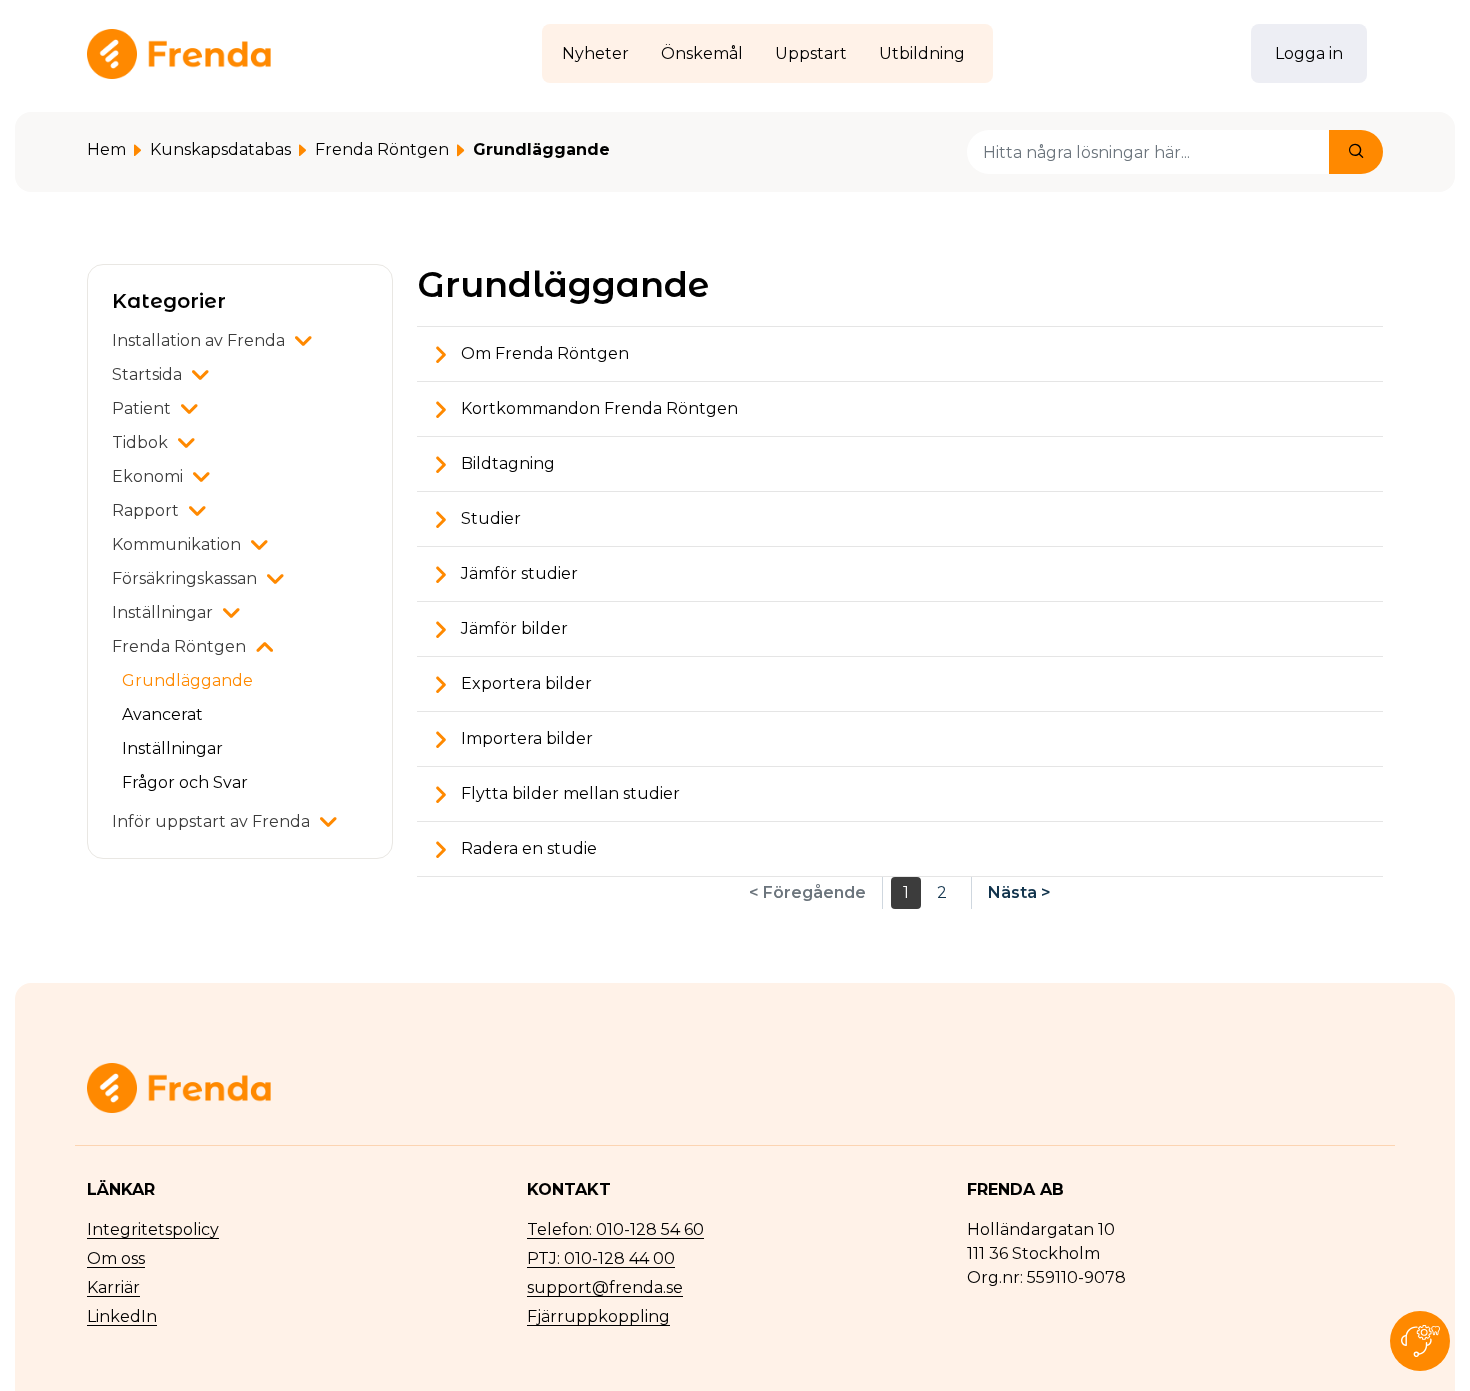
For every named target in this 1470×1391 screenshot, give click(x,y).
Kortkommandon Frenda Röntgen (597, 408)
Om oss (116, 1258)
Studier (489, 518)
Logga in (1309, 53)
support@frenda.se (605, 1287)
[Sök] (1356, 152)
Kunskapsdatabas (220, 149)
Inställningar (172, 748)
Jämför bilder (512, 628)
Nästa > (1019, 892)
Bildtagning (506, 463)
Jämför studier (517, 573)
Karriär (113, 1287)
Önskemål (702, 53)
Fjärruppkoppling (598, 1316)
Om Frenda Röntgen (543, 353)
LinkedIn (122, 1316)
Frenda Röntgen (382, 149)
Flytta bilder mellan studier (568, 793)
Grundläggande (187, 680)
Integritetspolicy (153, 1229)
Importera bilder (525, 738)
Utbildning (922, 53)
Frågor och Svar (185, 782)
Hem (106, 149)
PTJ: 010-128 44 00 (601, 1258)
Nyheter (595, 53)
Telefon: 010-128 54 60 (615, 1229)
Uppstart (811, 53)
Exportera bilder (524, 683)
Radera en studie (527, 848)
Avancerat (162, 714)
